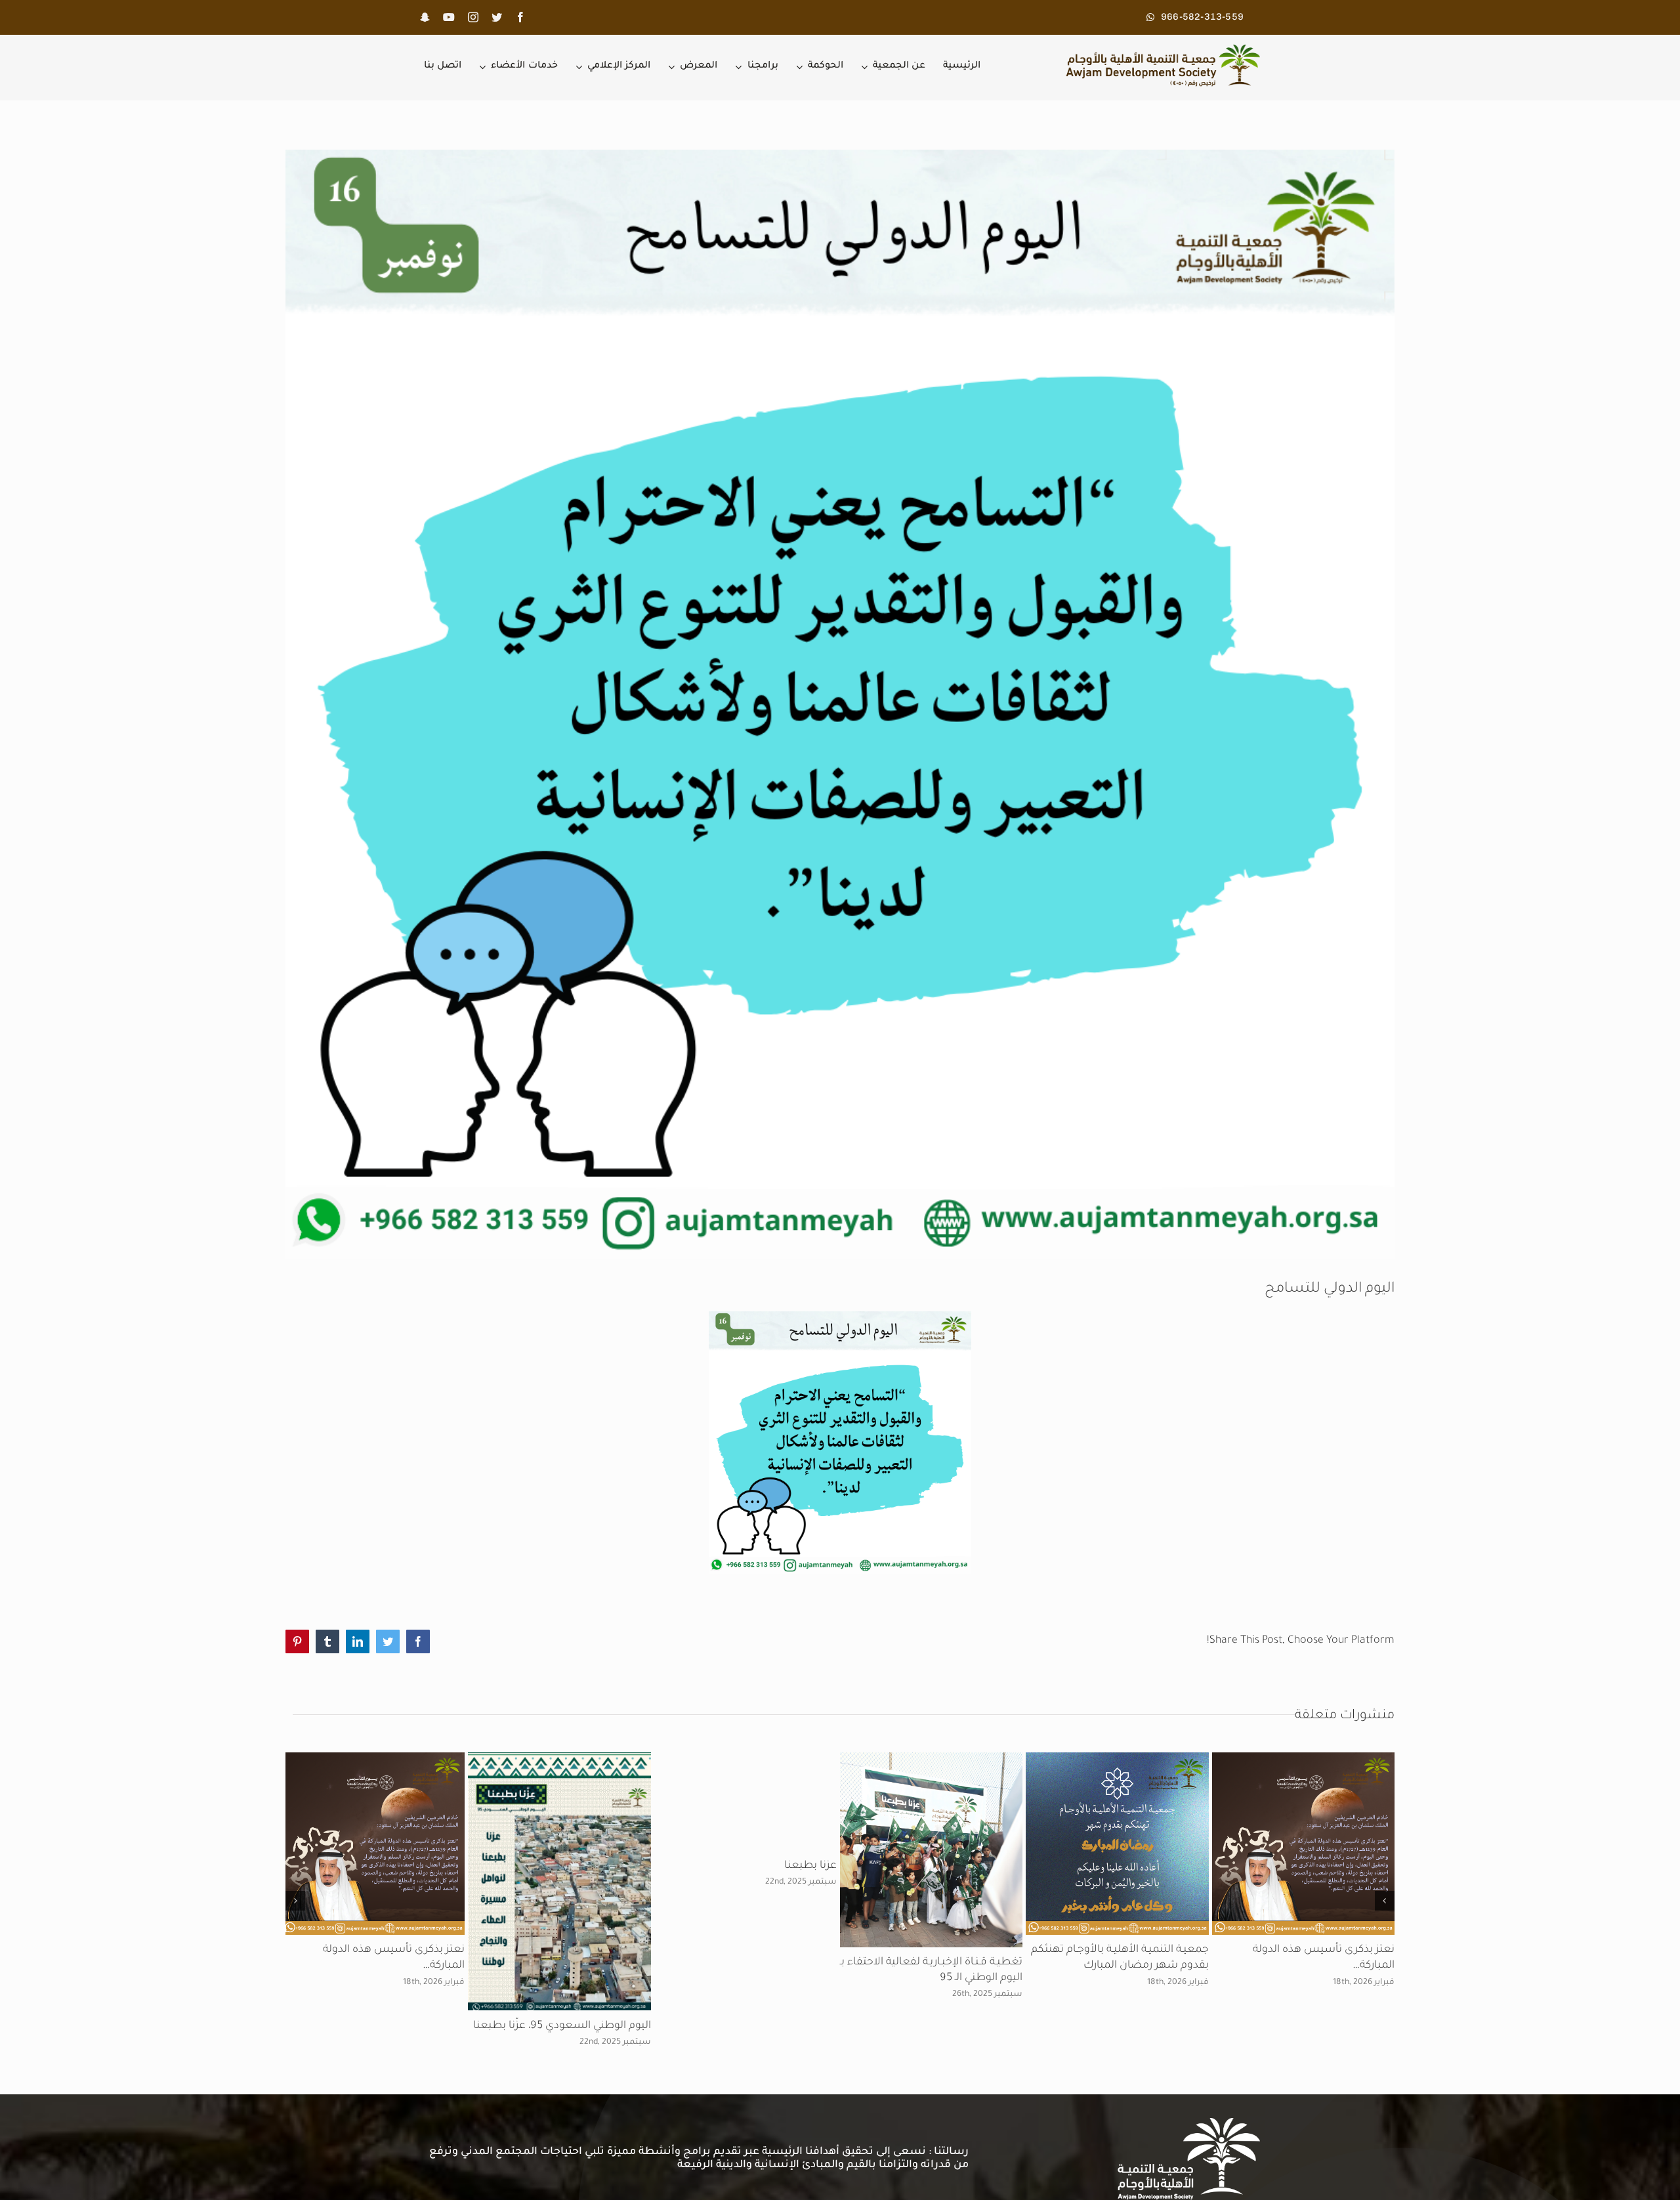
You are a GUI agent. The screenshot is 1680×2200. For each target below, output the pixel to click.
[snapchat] (425, 17)
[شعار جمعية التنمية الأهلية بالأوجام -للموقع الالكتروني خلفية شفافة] (1159, 50)
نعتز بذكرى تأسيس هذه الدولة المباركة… (1302, 2096)
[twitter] (497, 17)
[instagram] (473, 17)
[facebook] (520, 17)
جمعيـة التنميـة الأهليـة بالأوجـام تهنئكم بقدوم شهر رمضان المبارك (871, 2096)
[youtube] (449, 17)
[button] (1385, 2004)
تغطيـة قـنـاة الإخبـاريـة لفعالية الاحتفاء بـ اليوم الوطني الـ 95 (519, 2118)
